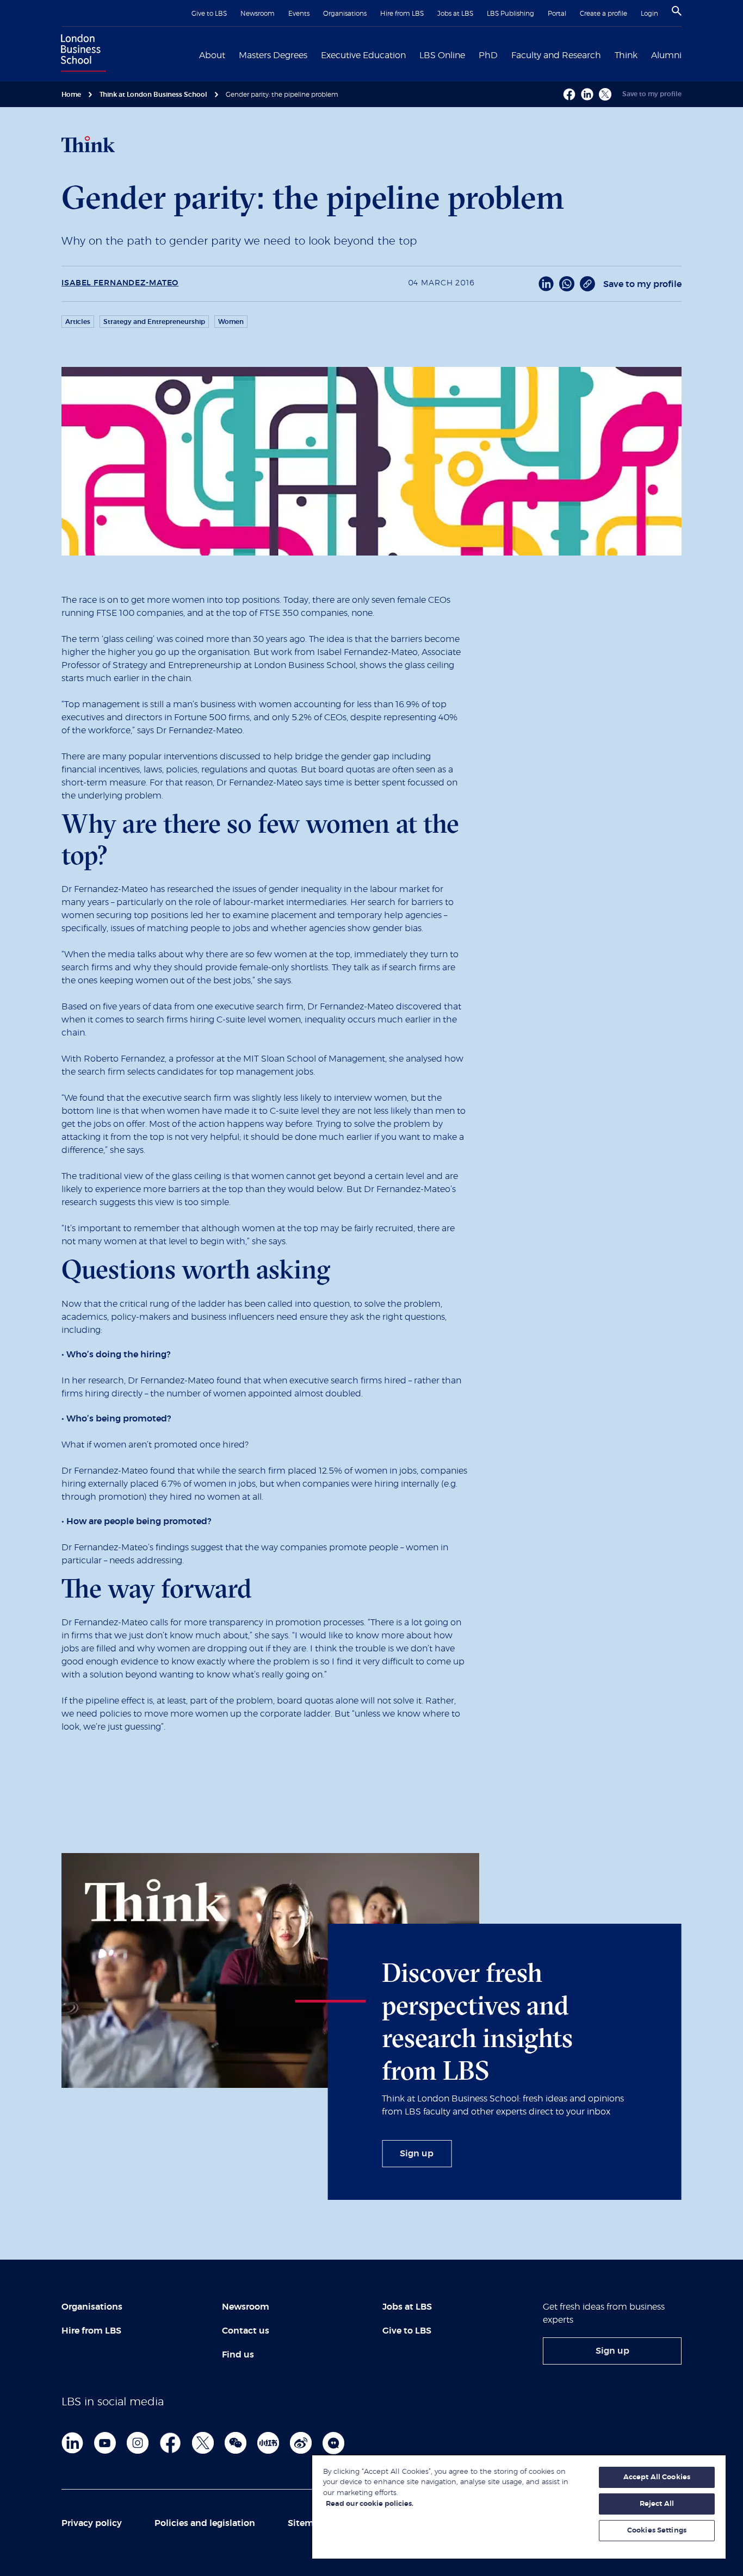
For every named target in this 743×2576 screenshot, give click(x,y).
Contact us (246, 2331)
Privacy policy (92, 2523)
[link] (417, 2154)
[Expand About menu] (232, 54)
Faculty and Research (556, 55)
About (212, 55)
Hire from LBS (402, 14)
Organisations (345, 14)
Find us (238, 2355)
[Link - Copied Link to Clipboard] (587, 284)
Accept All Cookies (657, 2477)
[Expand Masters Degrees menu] (314, 54)
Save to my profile (652, 94)
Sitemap (306, 2523)
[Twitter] (203, 2443)
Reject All (657, 2504)
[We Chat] (236, 2443)
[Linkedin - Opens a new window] (587, 94)
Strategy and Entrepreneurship (154, 322)
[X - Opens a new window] (605, 94)
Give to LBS (209, 14)
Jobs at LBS (455, 14)
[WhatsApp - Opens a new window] (567, 284)
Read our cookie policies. (370, 2504)
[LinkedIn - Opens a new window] (546, 284)
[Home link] (81, 54)
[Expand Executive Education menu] (412, 54)
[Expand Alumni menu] (688, 54)
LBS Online (442, 55)
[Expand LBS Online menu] (472, 54)
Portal (557, 14)
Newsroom (258, 14)
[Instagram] (138, 2443)
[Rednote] (268, 2443)
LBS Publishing (510, 14)
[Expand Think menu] (644, 54)
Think (626, 55)
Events (299, 14)
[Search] (677, 11)
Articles (78, 322)
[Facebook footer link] (170, 2443)
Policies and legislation (205, 2523)
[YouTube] (105, 2443)
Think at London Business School (153, 95)
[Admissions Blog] (333, 2443)
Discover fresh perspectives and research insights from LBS (477, 2021)
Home (71, 95)
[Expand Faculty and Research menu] (608, 54)
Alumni (666, 55)
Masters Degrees (273, 55)
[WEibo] (301, 2443)
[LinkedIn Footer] (72, 2443)
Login (649, 14)
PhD (488, 55)
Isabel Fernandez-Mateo (120, 283)
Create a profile (603, 14)
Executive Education (363, 55)
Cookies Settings (657, 2531)
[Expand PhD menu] (504, 54)
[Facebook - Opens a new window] (569, 94)
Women (231, 322)
